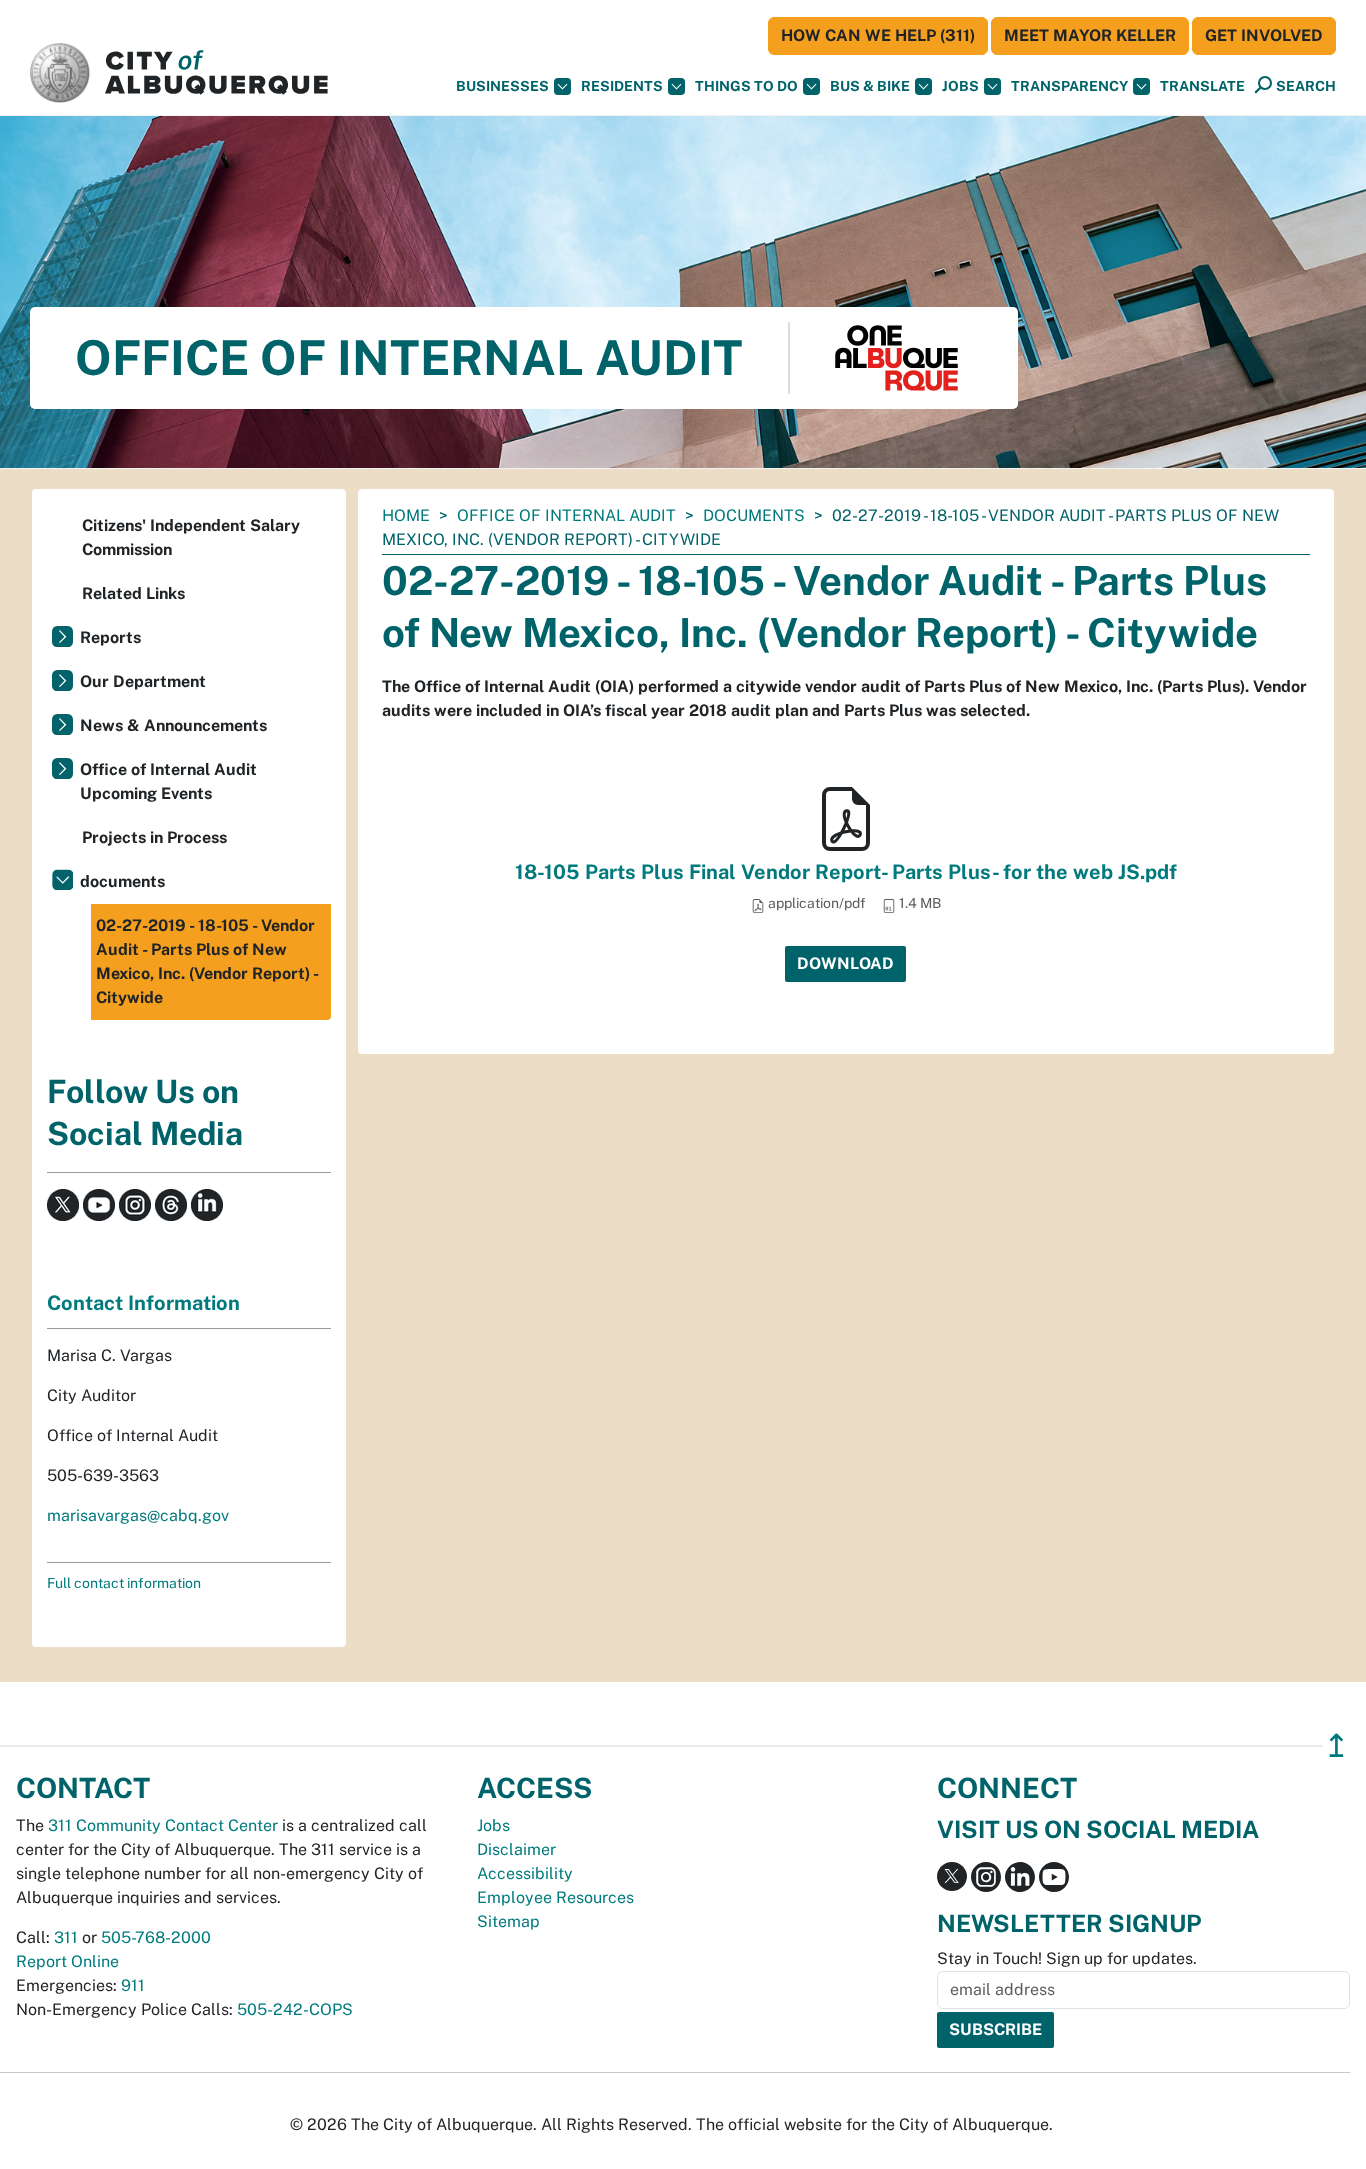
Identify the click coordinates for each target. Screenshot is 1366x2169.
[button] (1202, 86)
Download (845, 963)
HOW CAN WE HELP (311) (878, 35)
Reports (110, 637)
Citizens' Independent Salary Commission (191, 537)
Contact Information (143, 1303)
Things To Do (746, 86)
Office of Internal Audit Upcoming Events (168, 781)
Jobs (960, 86)
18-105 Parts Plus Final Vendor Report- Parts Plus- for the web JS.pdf (846, 872)
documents (754, 515)
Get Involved (1264, 35)
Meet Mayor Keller (1090, 35)
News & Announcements (173, 725)
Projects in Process (154, 837)
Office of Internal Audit (566, 515)
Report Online (67, 1961)
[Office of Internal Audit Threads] (171, 1203)
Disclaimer (516, 1849)
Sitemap (508, 1921)
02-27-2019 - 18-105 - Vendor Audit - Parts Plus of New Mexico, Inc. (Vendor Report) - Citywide (207, 961)
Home (406, 515)
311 (66, 1937)
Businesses (502, 86)
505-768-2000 (156, 1937)
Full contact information (124, 1583)
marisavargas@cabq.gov (138, 1515)
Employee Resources (555, 1897)
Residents (622, 86)
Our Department (143, 681)
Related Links (133, 593)
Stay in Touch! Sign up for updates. (1067, 1958)
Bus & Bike (870, 86)
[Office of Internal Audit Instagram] (135, 1203)
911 (133, 1985)
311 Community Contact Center (163, 1825)
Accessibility (525, 1873)
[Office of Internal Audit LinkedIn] (207, 1203)
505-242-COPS (295, 2009)
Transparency (1069, 86)
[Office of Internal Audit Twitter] (63, 1203)
